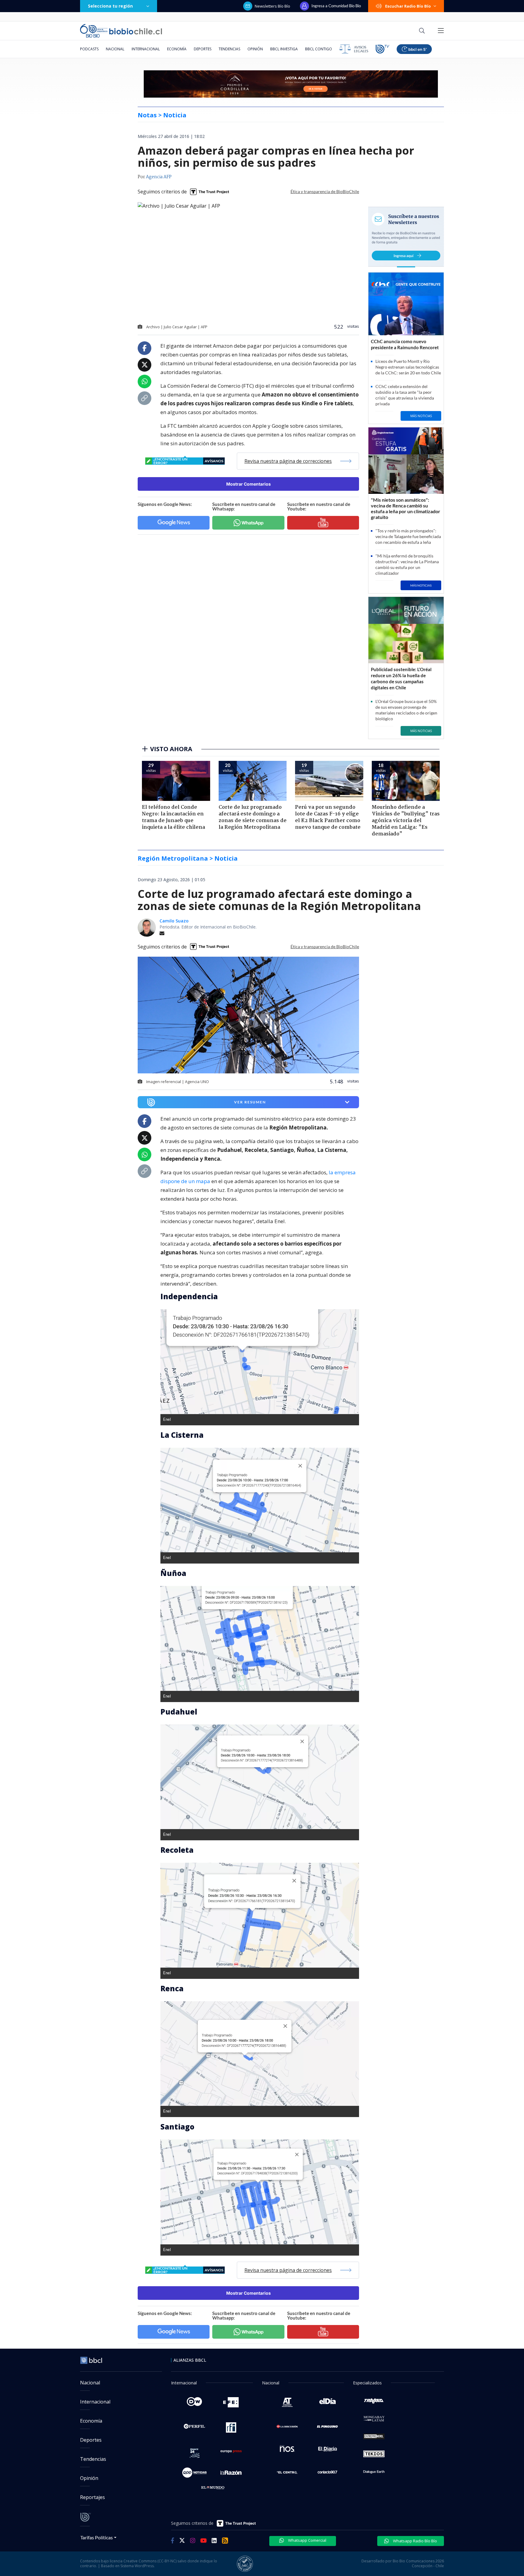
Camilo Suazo (174, 921)
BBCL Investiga (284, 49)
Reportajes (92, 2497)
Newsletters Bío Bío (272, 6)
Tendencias (229, 49)
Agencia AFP (159, 177)
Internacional (146, 49)
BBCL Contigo (319, 49)
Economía (177, 49)
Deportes (203, 49)
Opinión (255, 49)
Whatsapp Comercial (307, 2540)
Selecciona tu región (110, 6)
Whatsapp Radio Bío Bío (415, 2541)
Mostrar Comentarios (249, 484)
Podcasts (89, 49)
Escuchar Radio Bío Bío (408, 6)
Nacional (115, 49)
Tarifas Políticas (97, 2537)
